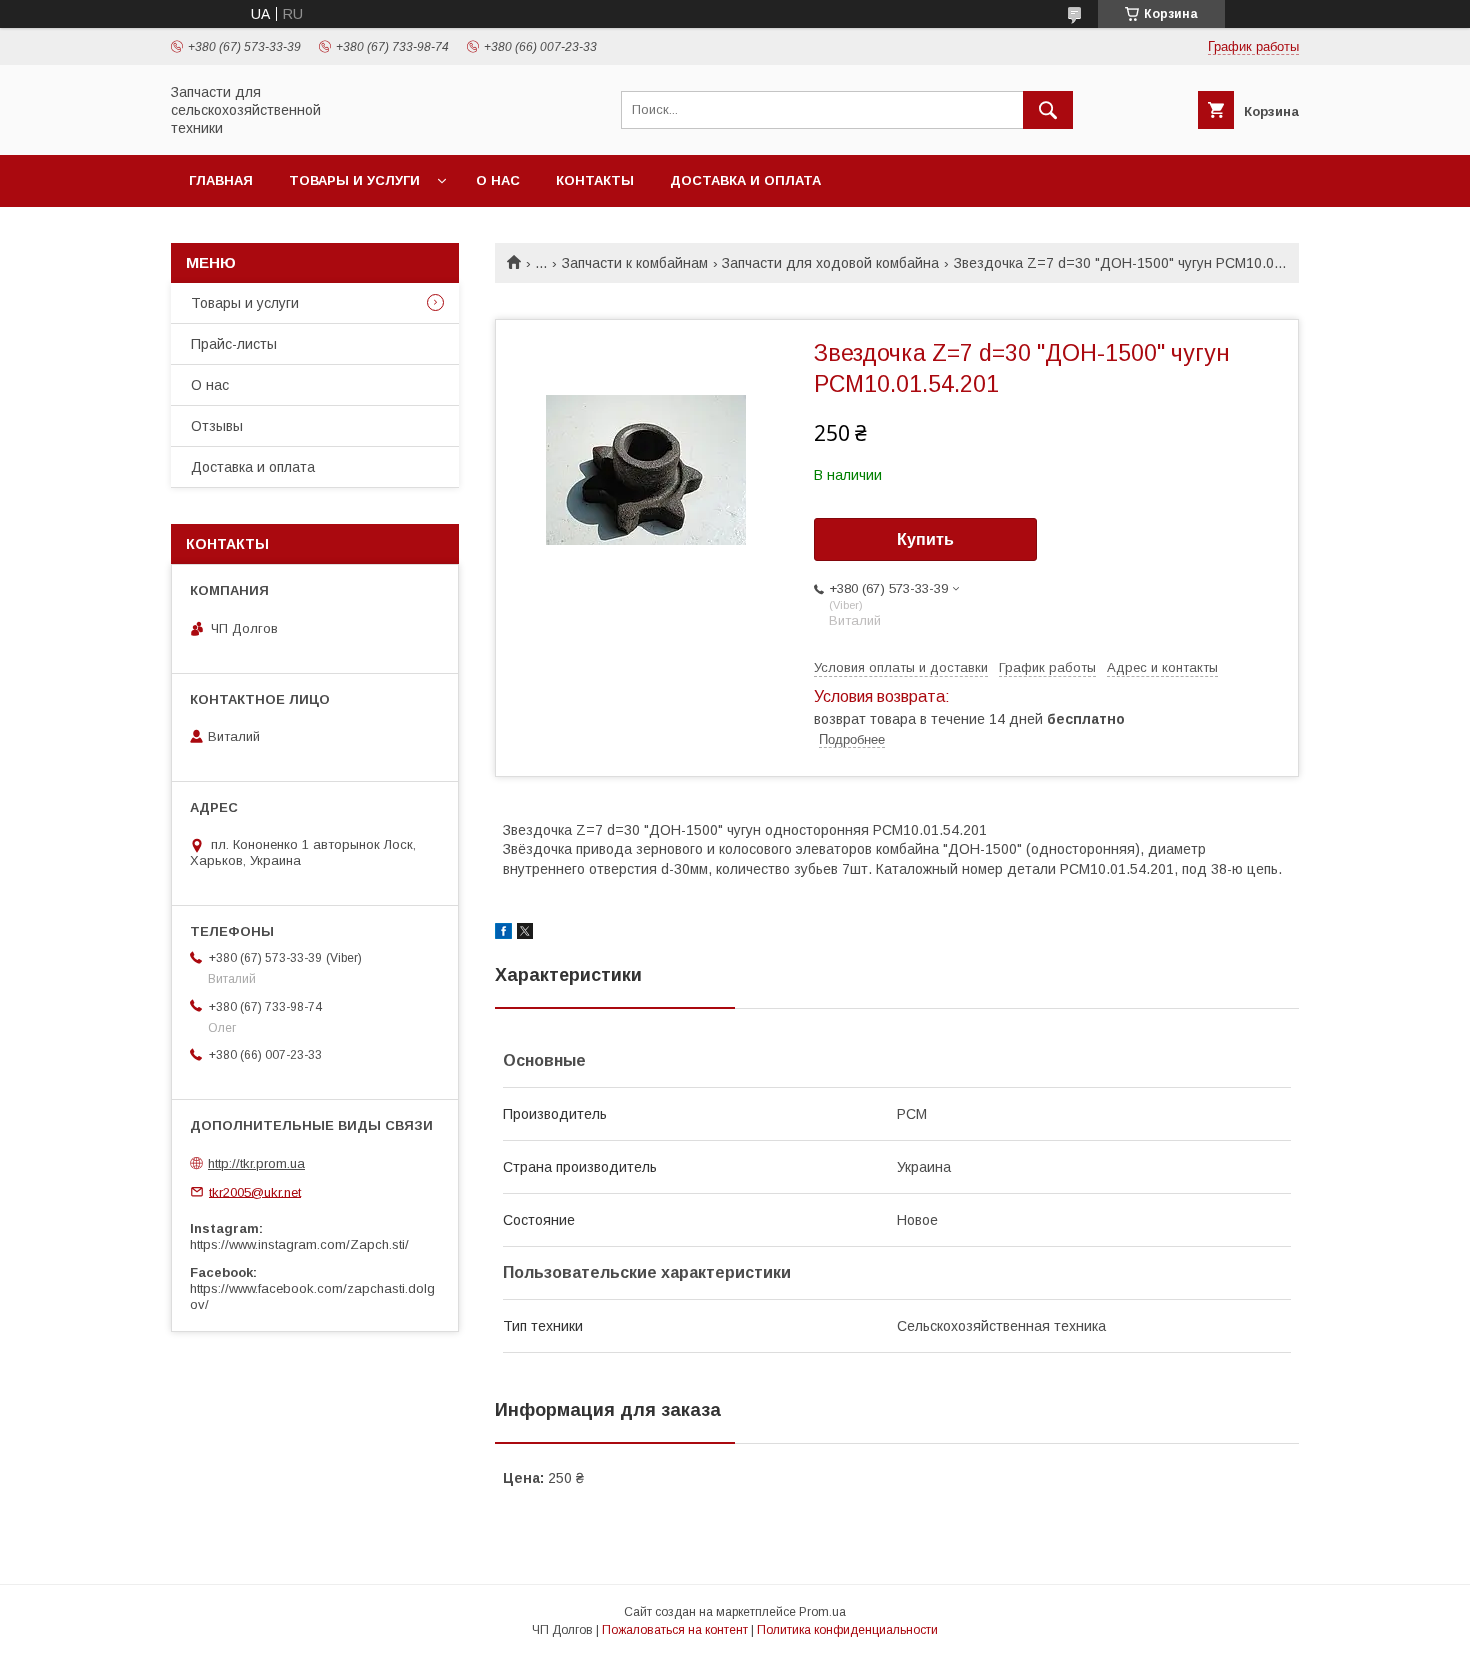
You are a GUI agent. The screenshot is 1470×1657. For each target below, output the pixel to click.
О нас (498, 180)
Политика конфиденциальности (847, 1630)
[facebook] (503, 934)
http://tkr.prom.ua (256, 1163)
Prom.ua (822, 1612)
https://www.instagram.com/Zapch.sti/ (299, 1244)
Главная (221, 180)
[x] (525, 934)
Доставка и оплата (745, 180)
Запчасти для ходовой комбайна (830, 263)
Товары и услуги (354, 180)
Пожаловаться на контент (675, 1630)
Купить (925, 539)
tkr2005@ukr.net (255, 1191)
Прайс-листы (234, 344)
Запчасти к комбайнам (635, 263)
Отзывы (217, 426)
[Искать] (1048, 110)
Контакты (595, 180)
